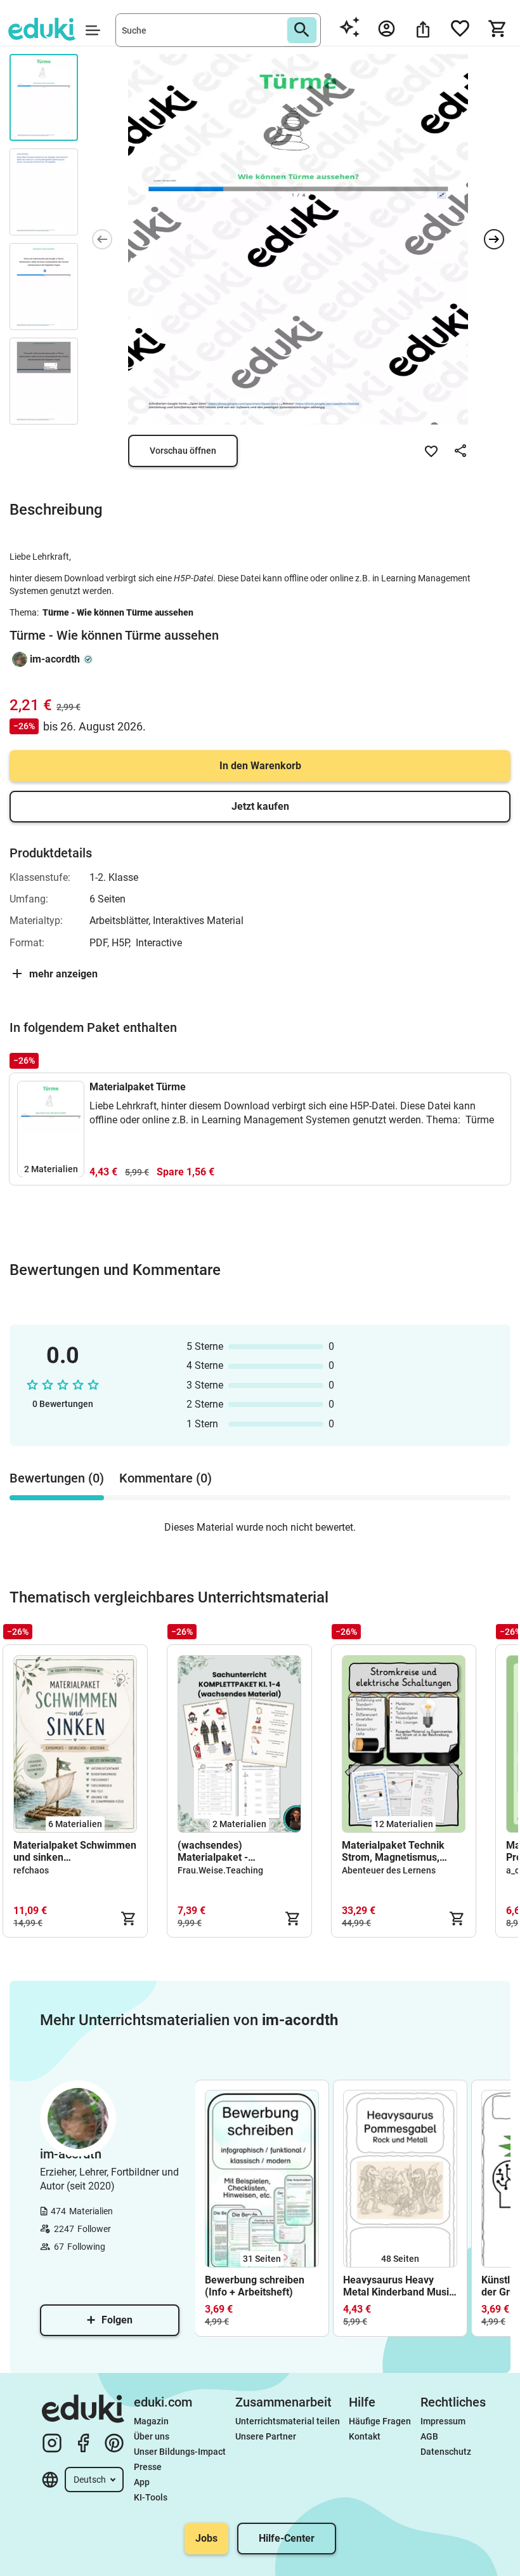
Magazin (151, 2421)
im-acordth (55, 659)
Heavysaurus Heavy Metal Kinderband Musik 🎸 (399, 2286)
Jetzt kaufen (260, 806)
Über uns (152, 2436)
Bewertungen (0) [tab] (57, 1478)
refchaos (31, 1870)
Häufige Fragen (380, 2421)
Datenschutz (446, 2452)
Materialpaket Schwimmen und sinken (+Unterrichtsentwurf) (75, 1851)
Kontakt (365, 2436)
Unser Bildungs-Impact (180, 2452)
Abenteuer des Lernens (389, 1870)
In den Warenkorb (260, 766)
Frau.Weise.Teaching (220, 1870)
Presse (148, 2467)
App (142, 2482)
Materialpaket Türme (138, 1087)
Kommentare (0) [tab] (166, 1478)
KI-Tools (151, 2497)
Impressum (443, 2421)
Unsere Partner (266, 2436)
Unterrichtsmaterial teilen (288, 2421)
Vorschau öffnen (183, 451)
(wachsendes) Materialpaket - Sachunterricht (213, 1851)
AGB (429, 2436)
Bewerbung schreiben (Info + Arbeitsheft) (255, 2286)
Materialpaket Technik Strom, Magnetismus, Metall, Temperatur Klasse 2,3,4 (402, 1851)
